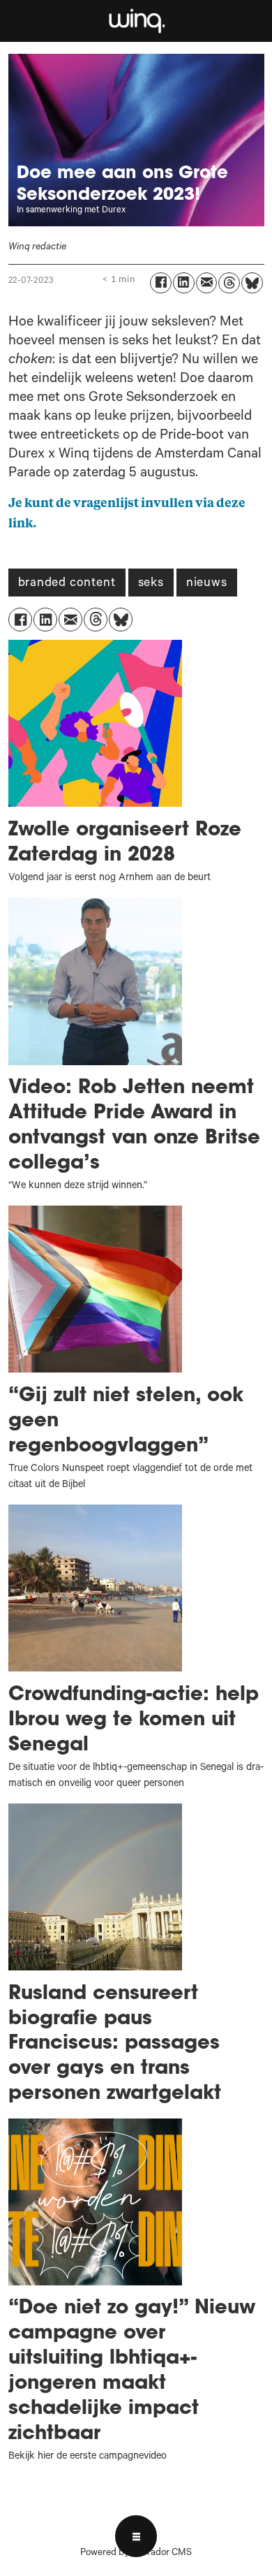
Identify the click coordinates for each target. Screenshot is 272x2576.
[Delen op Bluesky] (252, 283)
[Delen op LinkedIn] (184, 283)
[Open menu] (136, 2536)
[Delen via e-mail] (207, 283)
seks (151, 584)
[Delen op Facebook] (161, 283)
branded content (67, 584)
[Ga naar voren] (136, 21)
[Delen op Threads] (229, 283)
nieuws (207, 584)
